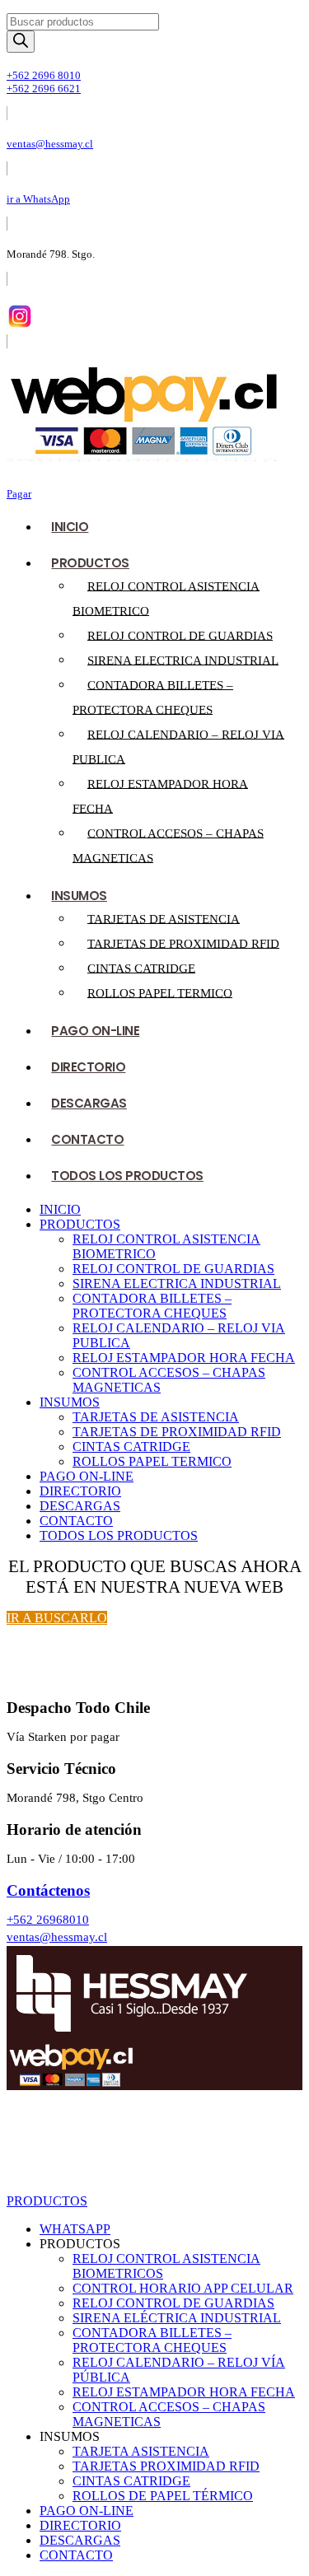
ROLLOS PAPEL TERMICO (160, 992)
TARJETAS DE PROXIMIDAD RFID (183, 943)
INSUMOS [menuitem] (70, 2436)
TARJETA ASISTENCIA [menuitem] (141, 2451)
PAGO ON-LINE (95, 1031)
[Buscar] (21, 42)
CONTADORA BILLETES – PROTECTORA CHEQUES (152, 1306)
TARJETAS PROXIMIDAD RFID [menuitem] (166, 2466)
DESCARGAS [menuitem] (80, 2540)
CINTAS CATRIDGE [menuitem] (131, 2481)
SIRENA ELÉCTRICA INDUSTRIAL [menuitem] (177, 2318)
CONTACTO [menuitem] (76, 2555)
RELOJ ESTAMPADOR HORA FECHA (184, 1358)
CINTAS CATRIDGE (141, 968)
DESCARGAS (89, 1103)
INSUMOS (79, 896)
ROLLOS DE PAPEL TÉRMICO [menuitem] (163, 2496)
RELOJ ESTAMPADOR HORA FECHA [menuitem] (184, 2392)
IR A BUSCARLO (57, 1618)
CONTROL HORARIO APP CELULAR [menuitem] (183, 2288)
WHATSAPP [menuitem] (75, 2229)
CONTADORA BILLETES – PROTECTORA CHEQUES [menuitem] (152, 2340)
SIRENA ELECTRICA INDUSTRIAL (183, 660)
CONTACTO (87, 1139)
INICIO (70, 527)
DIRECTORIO (88, 1067)
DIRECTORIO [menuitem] (80, 2525)
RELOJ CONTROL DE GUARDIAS (180, 635)
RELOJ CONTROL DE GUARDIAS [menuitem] (173, 2303)
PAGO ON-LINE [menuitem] (87, 2511)
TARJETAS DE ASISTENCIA (164, 918)
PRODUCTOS (90, 563)
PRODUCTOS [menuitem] (80, 2244)
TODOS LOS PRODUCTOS (127, 1176)
